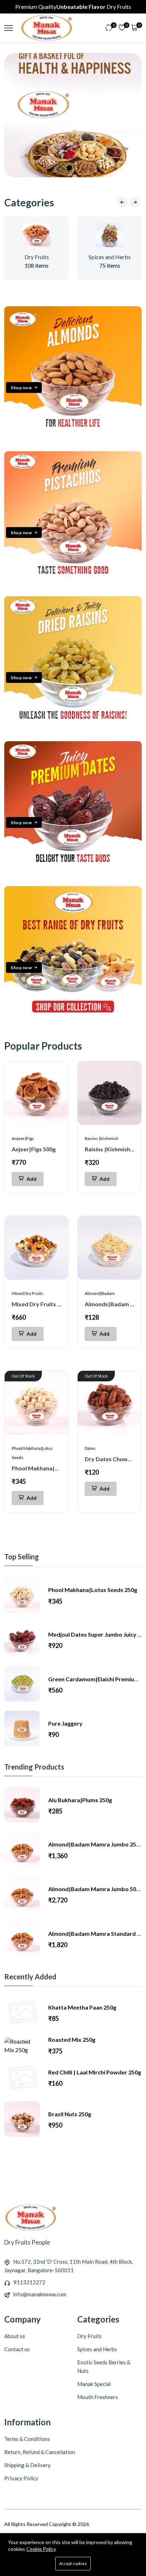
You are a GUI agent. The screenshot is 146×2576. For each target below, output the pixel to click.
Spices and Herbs (110, 257)
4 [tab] (77, 168)
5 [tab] (84, 168)
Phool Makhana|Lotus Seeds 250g (56, 1468)
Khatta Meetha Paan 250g (82, 2007)
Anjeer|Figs (23, 1138)
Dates (90, 1448)
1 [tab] (54, 168)
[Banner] (73, 442)
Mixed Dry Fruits (27, 1293)
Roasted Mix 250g (72, 2039)
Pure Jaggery (65, 1723)
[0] (109, 28)
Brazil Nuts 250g (70, 2114)
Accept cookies (73, 2563)
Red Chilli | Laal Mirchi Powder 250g (95, 2072)
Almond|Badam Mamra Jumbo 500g (95, 1889)
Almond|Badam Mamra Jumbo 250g (95, 1844)
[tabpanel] (73, 115)
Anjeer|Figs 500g (34, 1149)
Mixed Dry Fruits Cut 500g (46, 1304)
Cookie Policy (41, 2549)
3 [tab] (69, 168)
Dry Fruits (37, 257)
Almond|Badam (100, 1293)
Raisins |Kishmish (102, 1138)
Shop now (21, 387)
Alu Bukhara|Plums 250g (80, 1800)
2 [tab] (62, 168)
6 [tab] (92, 168)
